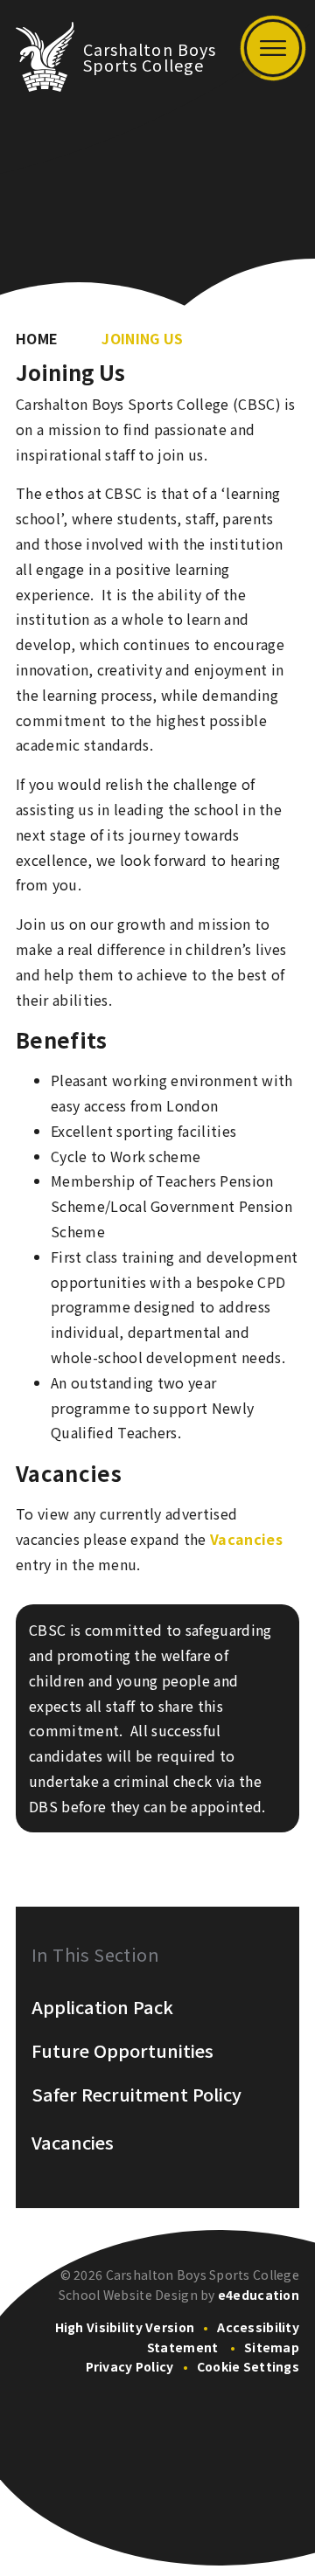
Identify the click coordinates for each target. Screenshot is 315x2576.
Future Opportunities (122, 2051)
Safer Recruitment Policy (136, 2095)
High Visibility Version (125, 2327)
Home (37, 338)
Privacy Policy (130, 2366)
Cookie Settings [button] (248, 2366)
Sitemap (272, 2347)
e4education (259, 2295)
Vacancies (246, 1539)
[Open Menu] (273, 48)
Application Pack (102, 2007)
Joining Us (142, 338)
